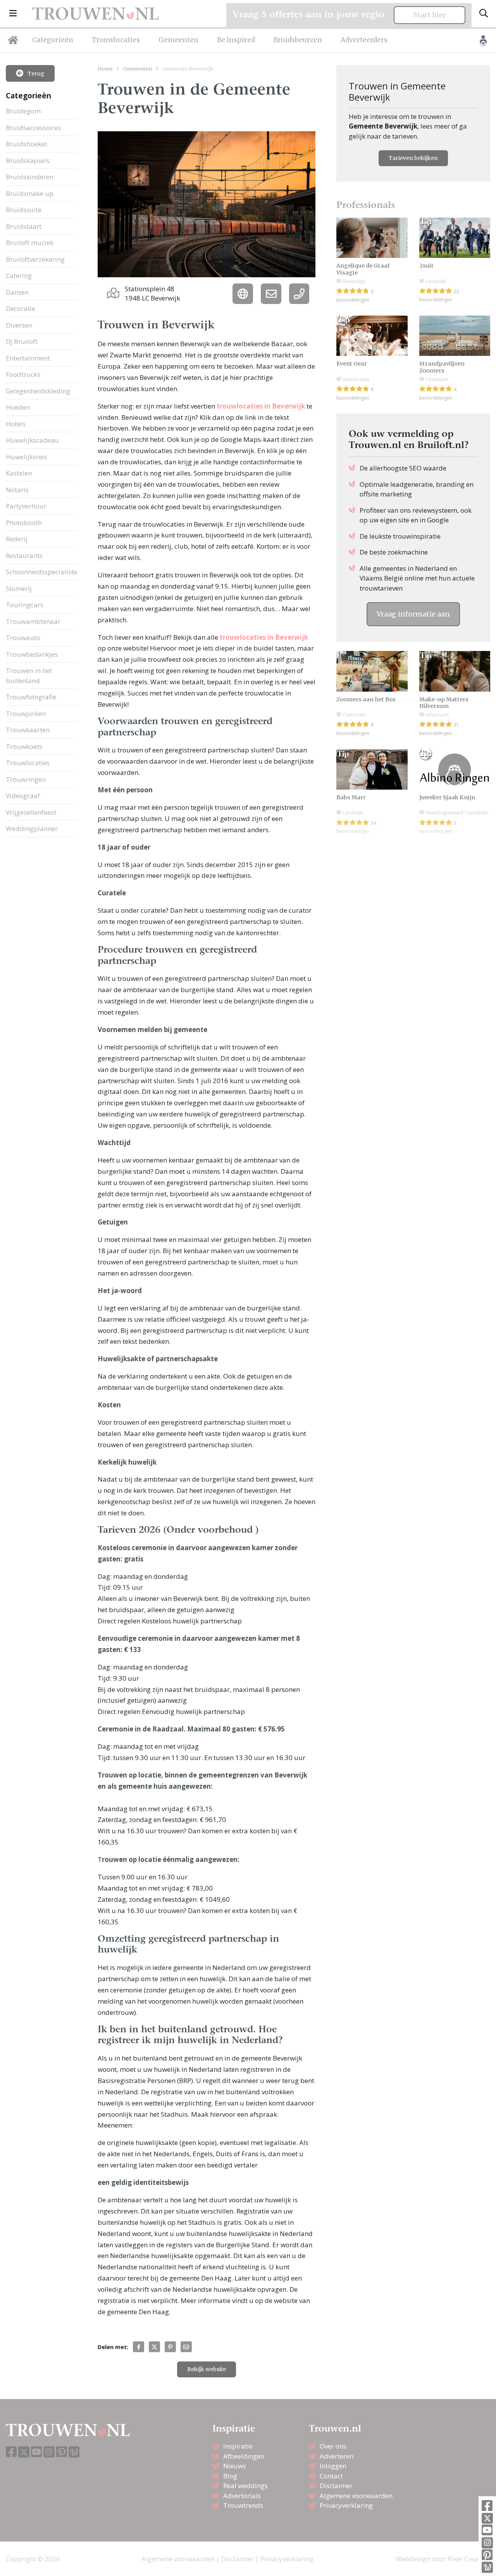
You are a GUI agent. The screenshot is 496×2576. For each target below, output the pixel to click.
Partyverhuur (26, 506)
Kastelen (19, 473)
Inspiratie (238, 2446)
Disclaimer (336, 2486)
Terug (35, 74)
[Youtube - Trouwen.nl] (487, 2530)
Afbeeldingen (244, 2456)
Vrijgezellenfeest (31, 812)
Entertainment (28, 358)
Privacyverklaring (346, 2505)
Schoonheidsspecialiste (41, 572)
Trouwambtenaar (33, 621)
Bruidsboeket (27, 144)
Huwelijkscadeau (32, 440)
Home (105, 69)
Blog (230, 2476)
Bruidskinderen (30, 177)
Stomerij (19, 588)
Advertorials (242, 2496)
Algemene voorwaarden (356, 2496)
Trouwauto (23, 638)
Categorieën (53, 40)
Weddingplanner (32, 829)
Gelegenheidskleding (38, 391)
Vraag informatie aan (413, 614)
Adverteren (337, 2456)
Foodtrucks (23, 374)
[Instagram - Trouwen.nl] (487, 2543)
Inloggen (333, 2466)
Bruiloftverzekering (35, 259)
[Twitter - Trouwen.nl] (487, 2518)
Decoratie (21, 308)
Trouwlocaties (116, 40)
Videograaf (23, 796)
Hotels (16, 424)
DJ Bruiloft (22, 341)
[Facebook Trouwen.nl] (487, 2506)
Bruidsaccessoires (34, 128)
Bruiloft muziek (30, 243)
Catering (19, 276)
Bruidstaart (24, 226)
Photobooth (24, 523)
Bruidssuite (24, 210)
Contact (331, 2476)
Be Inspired (236, 40)
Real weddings (245, 2486)
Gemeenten (178, 40)
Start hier (430, 15)
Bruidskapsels (28, 161)
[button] (13, 14)
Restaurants (24, 556)
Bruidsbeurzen (298, 40)
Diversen (19, 325)
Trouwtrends (243, 2505)
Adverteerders (364, 40)
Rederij (17, 539)
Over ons (333, 2446)
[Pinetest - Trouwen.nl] (487, 2555)
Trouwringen (26, 779)
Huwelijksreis (27, 457)
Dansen (17, 292)
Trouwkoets (24, 746)
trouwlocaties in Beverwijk (261, 406)
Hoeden (18, 407)
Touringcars (25, 605)
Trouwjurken (26, 714)
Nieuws (235, 2466)
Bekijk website (207, 2369)
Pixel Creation (469, 2559)
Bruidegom (23, 111)
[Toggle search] (484, 14)
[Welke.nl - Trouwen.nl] (487, 2567)
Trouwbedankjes (32, 654)
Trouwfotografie (31, 697)
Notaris (17, 490)
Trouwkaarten (28, 730)
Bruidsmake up (30, 193)
